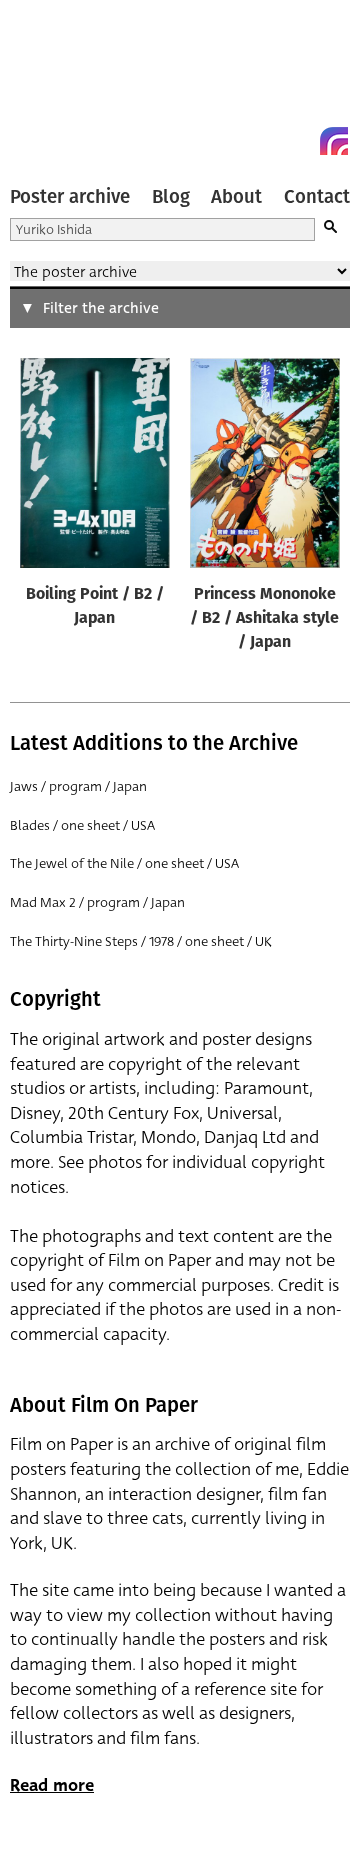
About (236, 197)
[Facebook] (298, 141)
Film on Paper (55, 82)
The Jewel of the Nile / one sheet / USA (124, 863)
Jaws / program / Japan (78, 786)
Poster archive (70, 197)
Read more (52, 1785)
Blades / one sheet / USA (82, 825)
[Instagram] (334, 141)
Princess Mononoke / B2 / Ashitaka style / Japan (264, 619)
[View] (95, 467)
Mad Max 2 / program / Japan (97, 902)
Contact (317, 197)
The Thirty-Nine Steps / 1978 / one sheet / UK (141, 941)
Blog (171, 197)
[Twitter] (262, 141)
